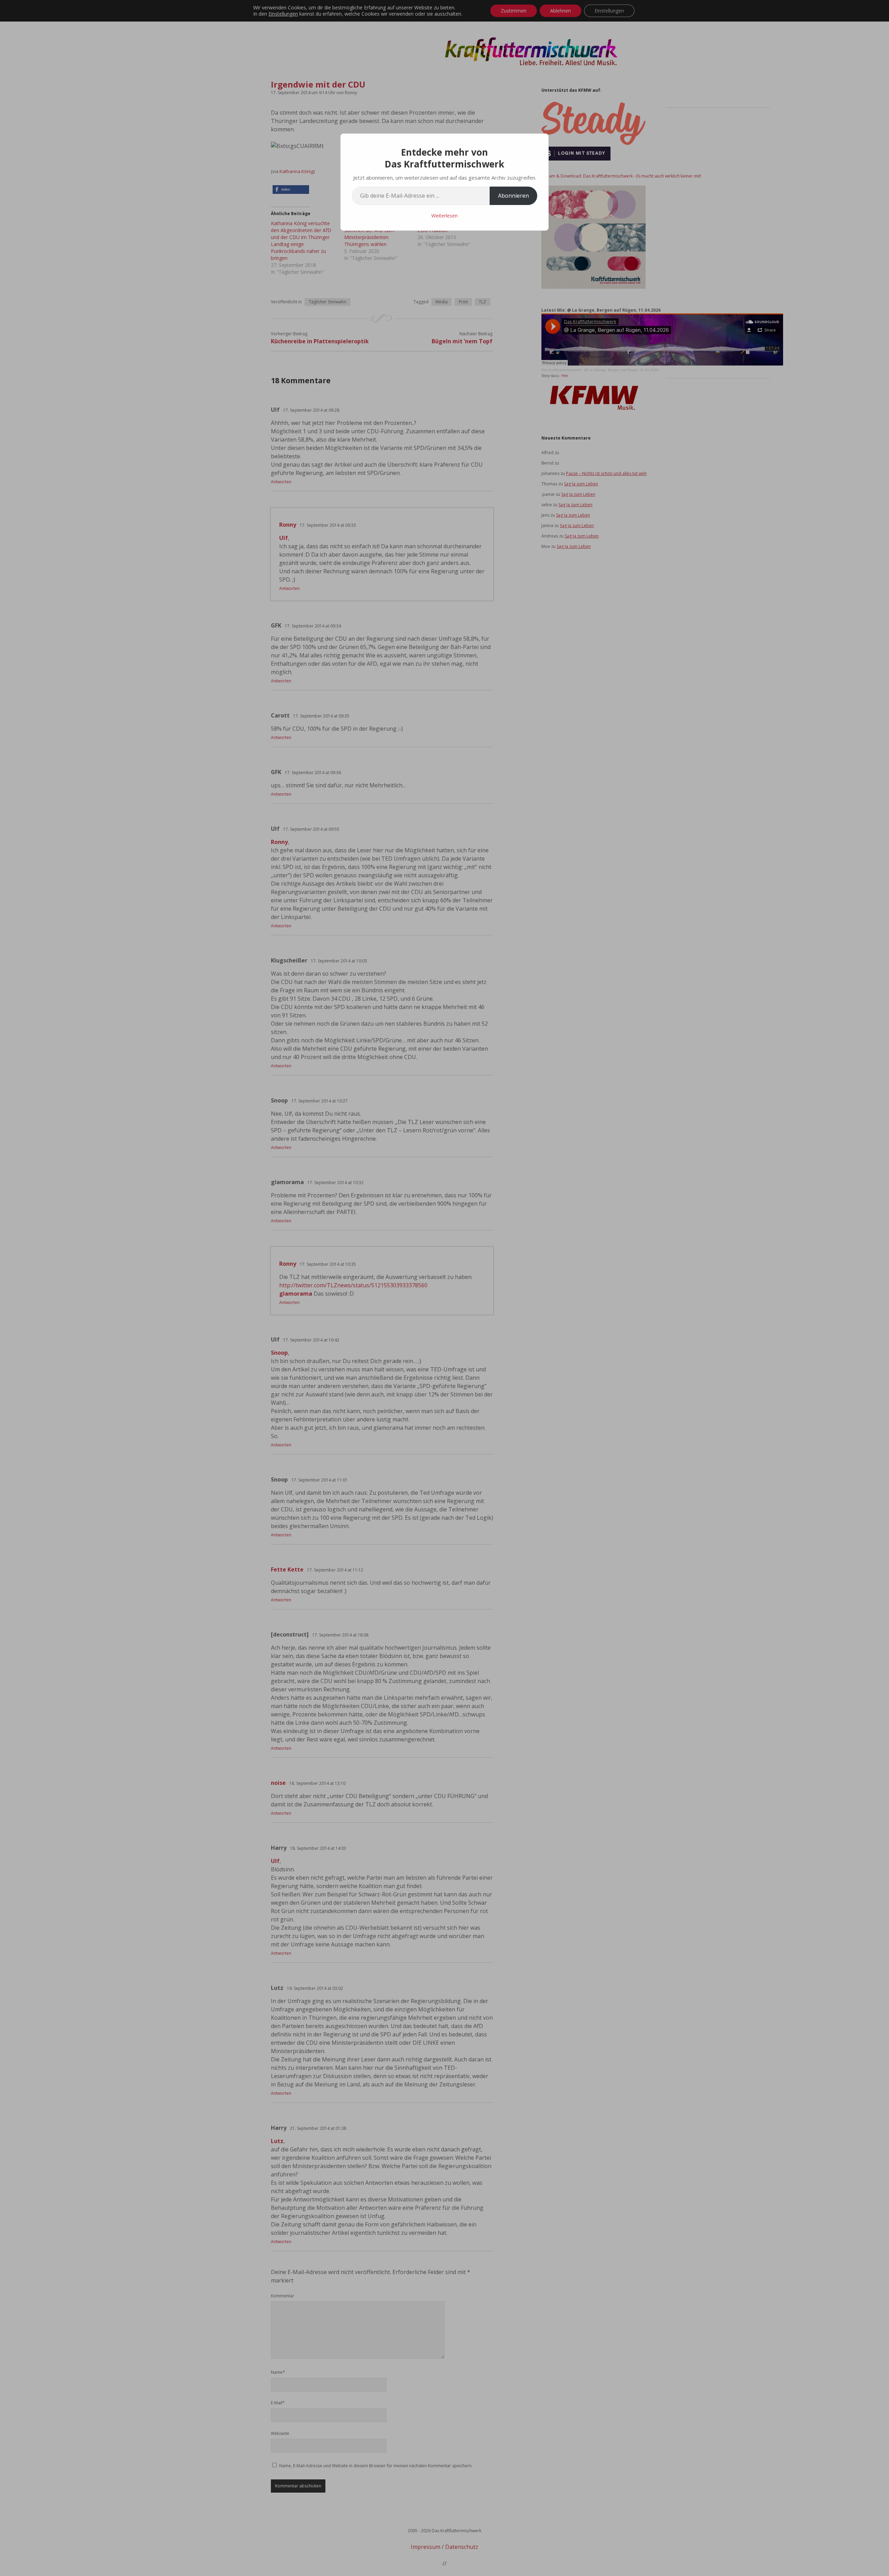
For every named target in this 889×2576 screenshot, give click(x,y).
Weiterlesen (444, 216)
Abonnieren (513, 196)
